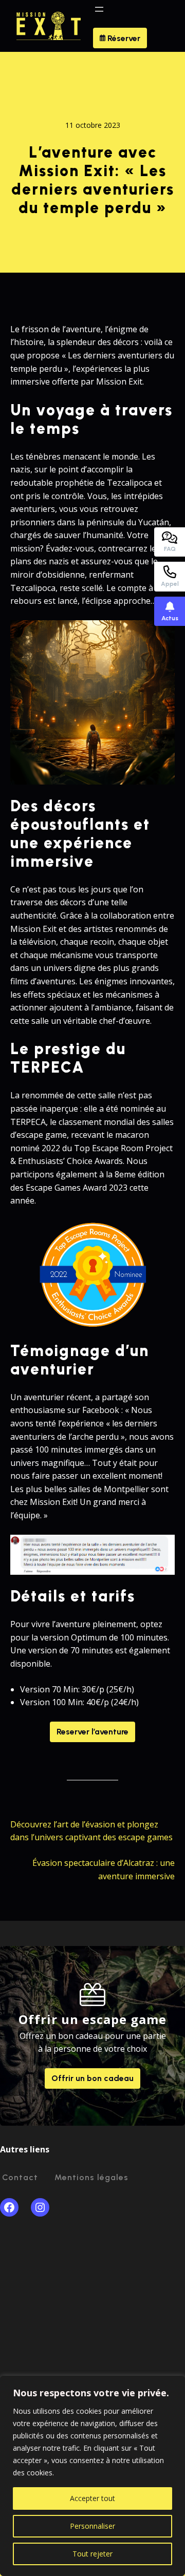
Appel (170, 584)
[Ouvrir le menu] (99, 9)
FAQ (170, 549)
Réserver (123, 38)
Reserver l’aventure (92, 1732)
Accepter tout (92, 2498)
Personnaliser (92, 2526)
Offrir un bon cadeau (92, 2078)
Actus (170, 618)
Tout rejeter (92, 2554)
